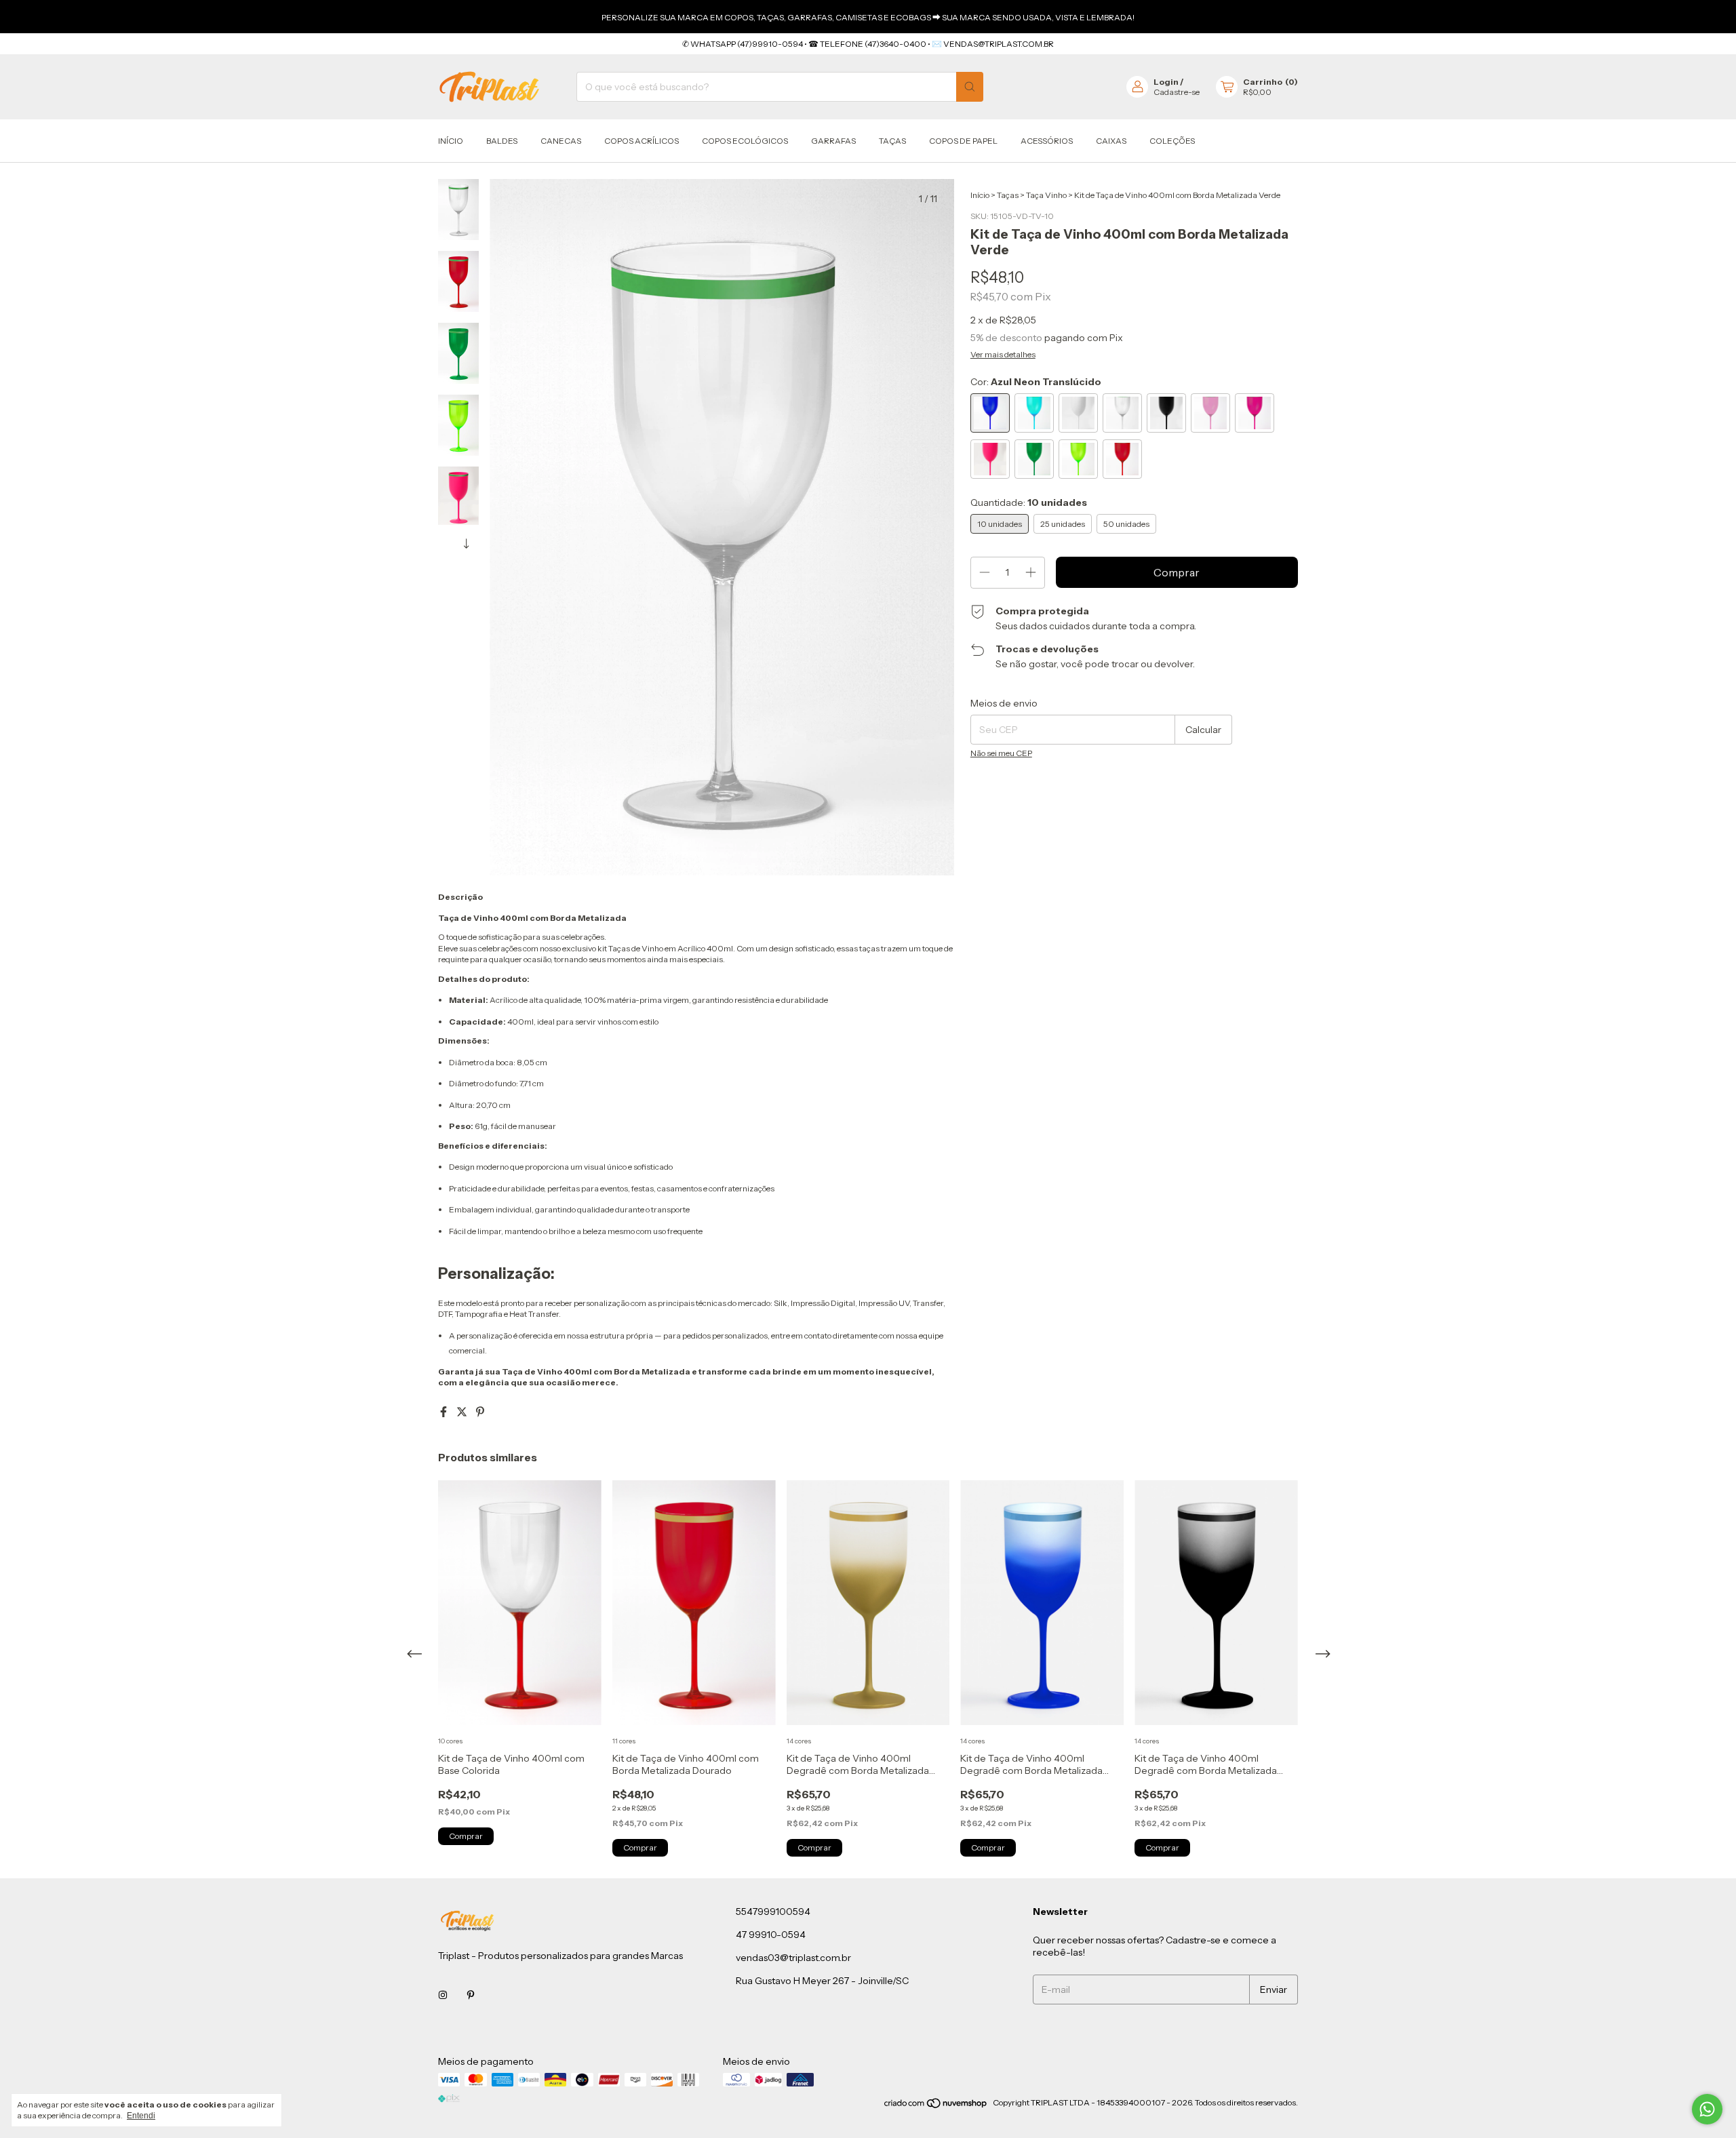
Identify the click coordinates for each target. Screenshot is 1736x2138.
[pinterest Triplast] (471, 1995)
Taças (1008, 195)
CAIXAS (1111, 141)
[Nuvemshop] (936, 2106)
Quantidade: (1029, 502)
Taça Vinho (1046, 195)
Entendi (141, 2116)
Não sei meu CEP (1001, 753)
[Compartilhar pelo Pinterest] (480, 1412)
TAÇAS (892, 141)
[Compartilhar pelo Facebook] (445, 1412)
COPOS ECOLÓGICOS (745, 141)
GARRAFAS (833, 141)
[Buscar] (970, 87)
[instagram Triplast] (443, 1995)
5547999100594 (773, 1912)
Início (451, 141)
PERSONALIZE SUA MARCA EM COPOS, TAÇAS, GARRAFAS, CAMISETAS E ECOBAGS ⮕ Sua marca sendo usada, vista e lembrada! (868, 17)
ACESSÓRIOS (1047, 141)
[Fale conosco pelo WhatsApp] (1707, 2109)
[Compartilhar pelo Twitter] (463, 1412)
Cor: (1036, 382)
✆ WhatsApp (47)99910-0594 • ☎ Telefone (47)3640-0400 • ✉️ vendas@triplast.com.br (868, 44)
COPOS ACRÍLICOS (642, 141)
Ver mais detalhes (1003, 354)
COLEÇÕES (1172, 141)
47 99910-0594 (771, 1935)
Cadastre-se (1177, 92)
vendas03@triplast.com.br (793, 1958)
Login (1166, 82)
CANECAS (561, 141)
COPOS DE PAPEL (963, 141)
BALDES (502, 141)
